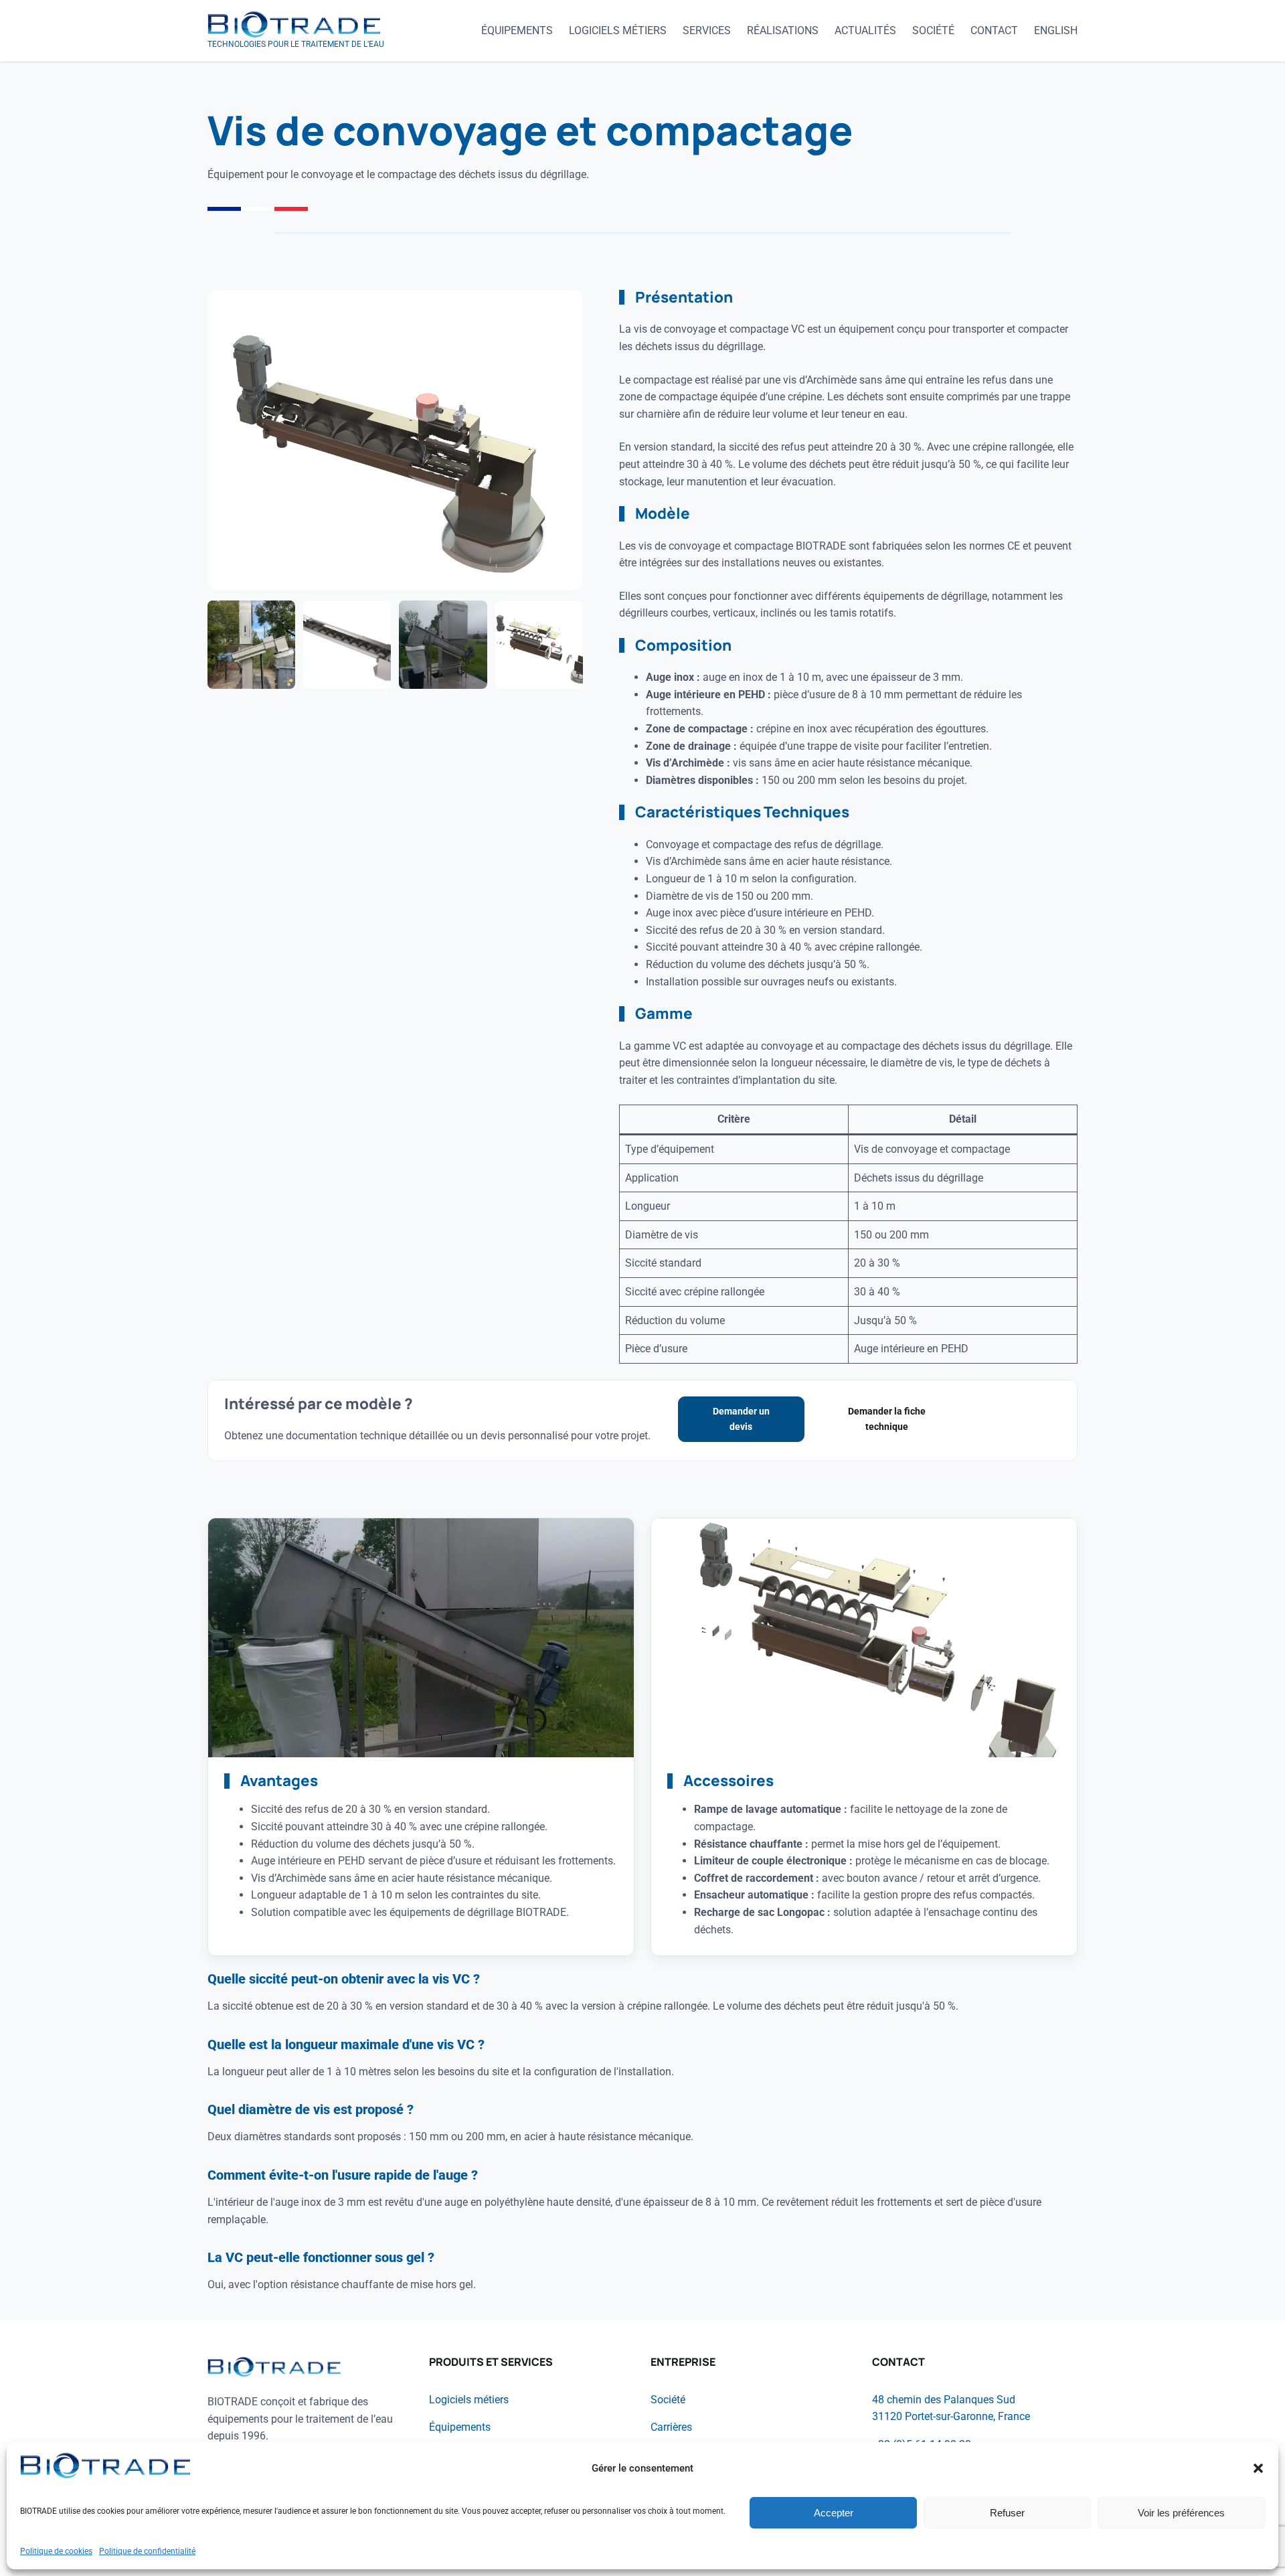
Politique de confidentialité (147, 2551)
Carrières (671, 2427)
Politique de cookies (56, 2551)
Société (668, 2400)
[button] (1258, 2468)
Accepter (834, 2513)
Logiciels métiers (469, 2400)
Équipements (460, 2427)
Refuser (1007, 2513)
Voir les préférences (1181, 2513)
